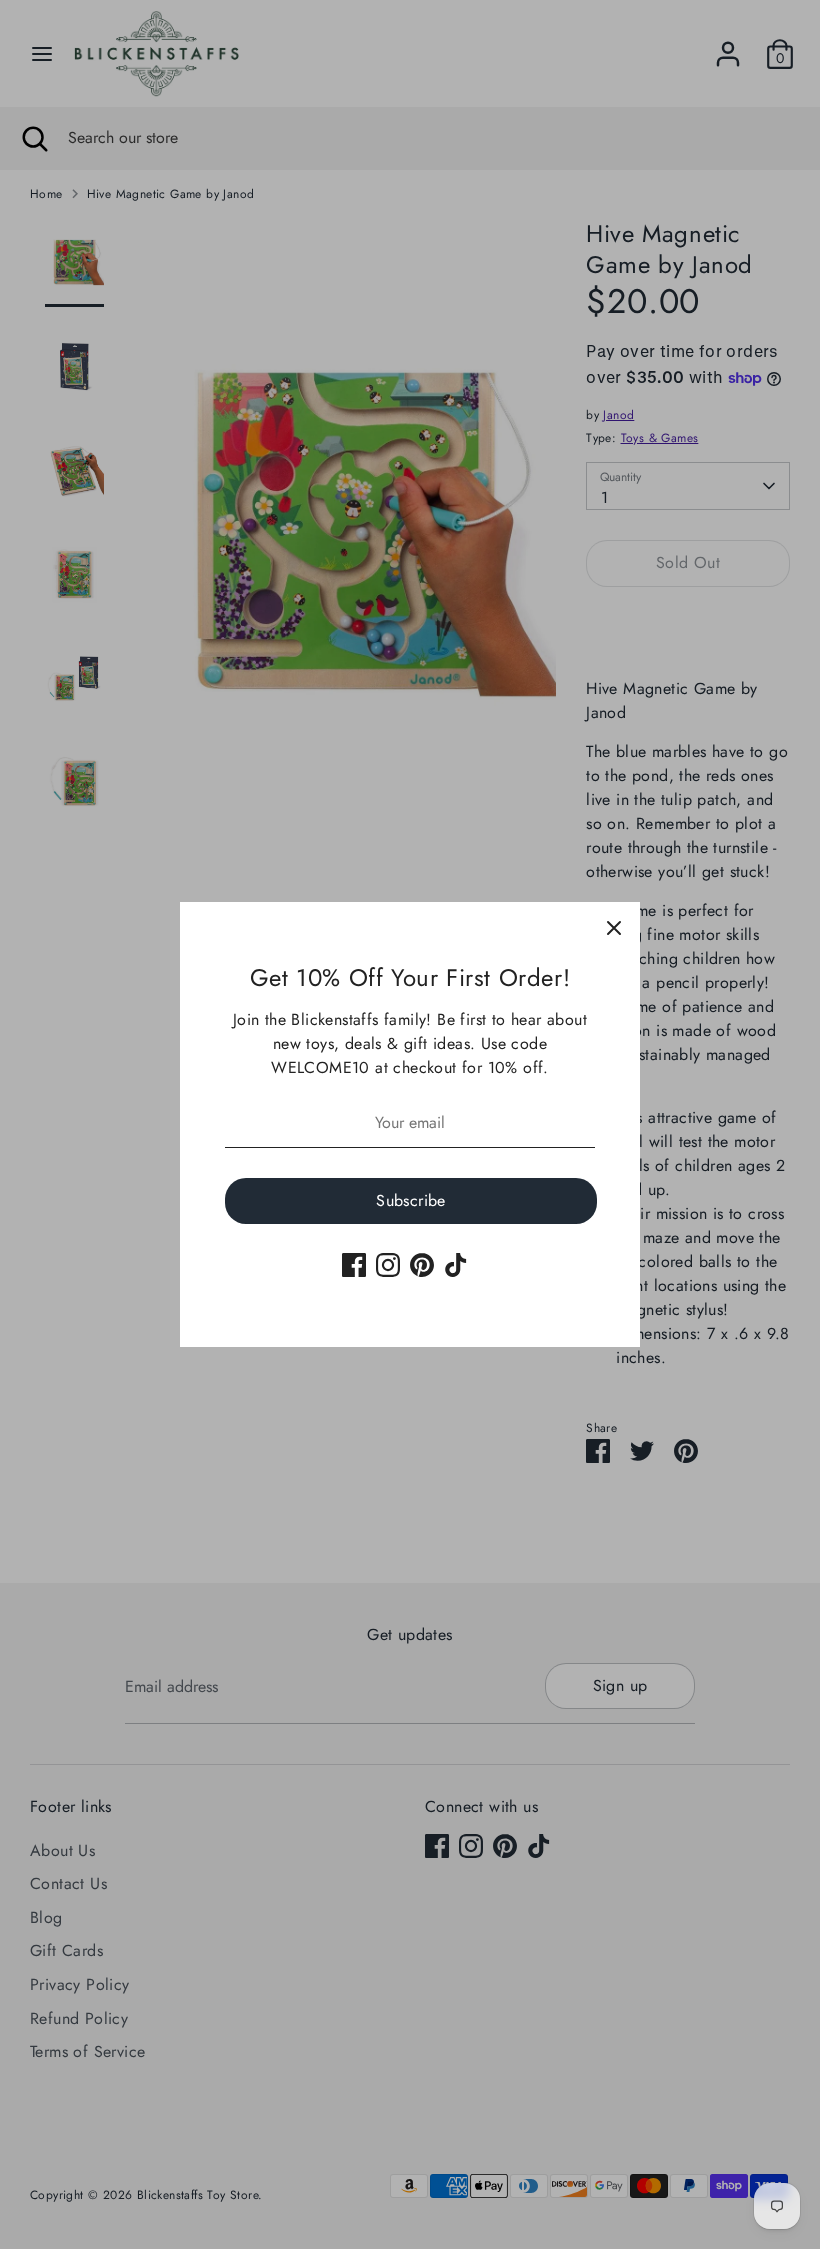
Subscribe (411, 1200)
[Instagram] (388, 1265)
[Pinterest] (422, 1265)
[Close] (614, 928)
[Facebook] (354, 1265)
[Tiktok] (456, 1265)
